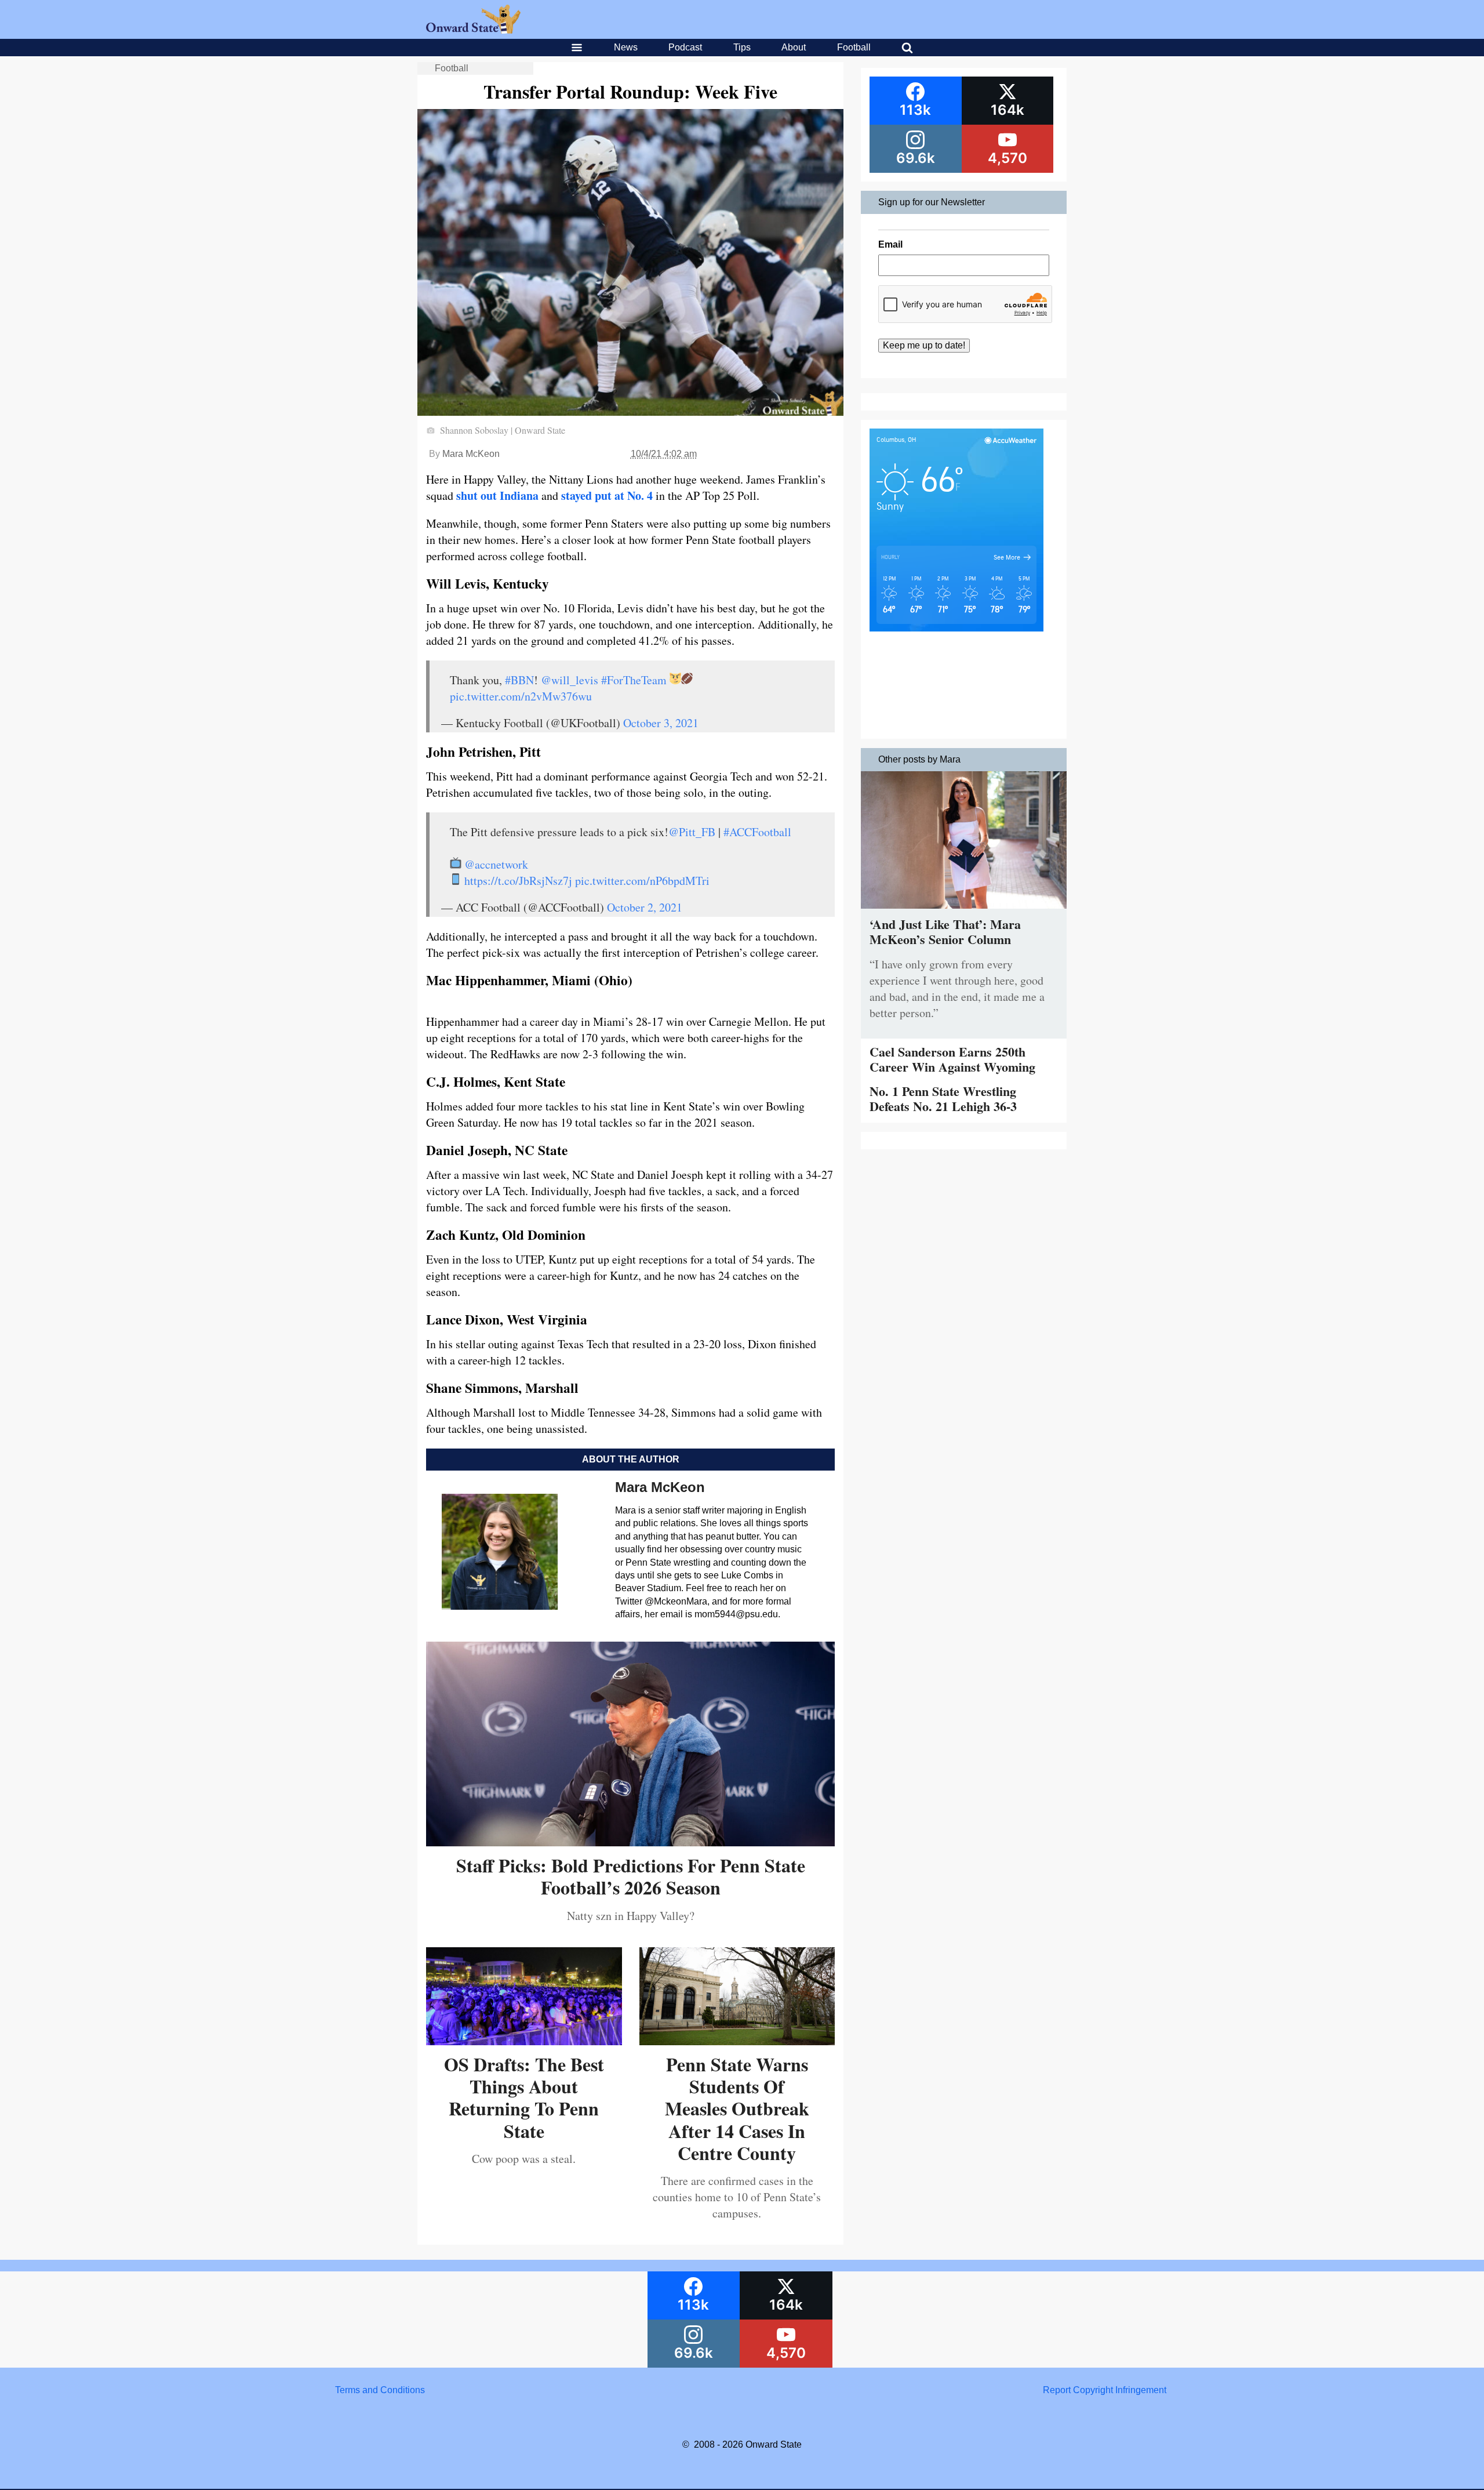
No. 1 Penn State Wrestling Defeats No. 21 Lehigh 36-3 (943, 1099)
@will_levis (570, 680)
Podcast (685, 47)
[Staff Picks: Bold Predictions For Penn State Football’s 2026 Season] (630, 1842)
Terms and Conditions (380, 2390)
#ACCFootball (757, 832)
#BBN (519, 680)
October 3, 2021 (661, 723)
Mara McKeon (471, 454)
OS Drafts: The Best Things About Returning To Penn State (524, 2097)
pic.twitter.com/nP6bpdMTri (642, 881)
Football (854, 47)
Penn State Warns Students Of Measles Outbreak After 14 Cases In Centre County (737, 2109)
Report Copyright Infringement (1105, 2390)
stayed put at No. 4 (607, 496)
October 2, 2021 (645, 907)
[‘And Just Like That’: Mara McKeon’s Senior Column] (964, 911)
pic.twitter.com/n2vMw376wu (521, 696)
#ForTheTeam (634, 680)
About (794, 47)
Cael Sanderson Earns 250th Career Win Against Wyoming (952, 1059)
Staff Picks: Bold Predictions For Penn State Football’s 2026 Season (631, 1876)
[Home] (473, 30)
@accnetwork (496, 864)
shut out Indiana (497, 496)
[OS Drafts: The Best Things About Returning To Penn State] (524, 2041)
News (626, 47)
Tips (742, 47)
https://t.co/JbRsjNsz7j (518, 881)
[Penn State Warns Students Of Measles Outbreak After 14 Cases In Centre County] (737, 2041)
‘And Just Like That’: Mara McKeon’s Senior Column (945, 932)
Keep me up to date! (924, 345)
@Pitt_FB (692, 832)
